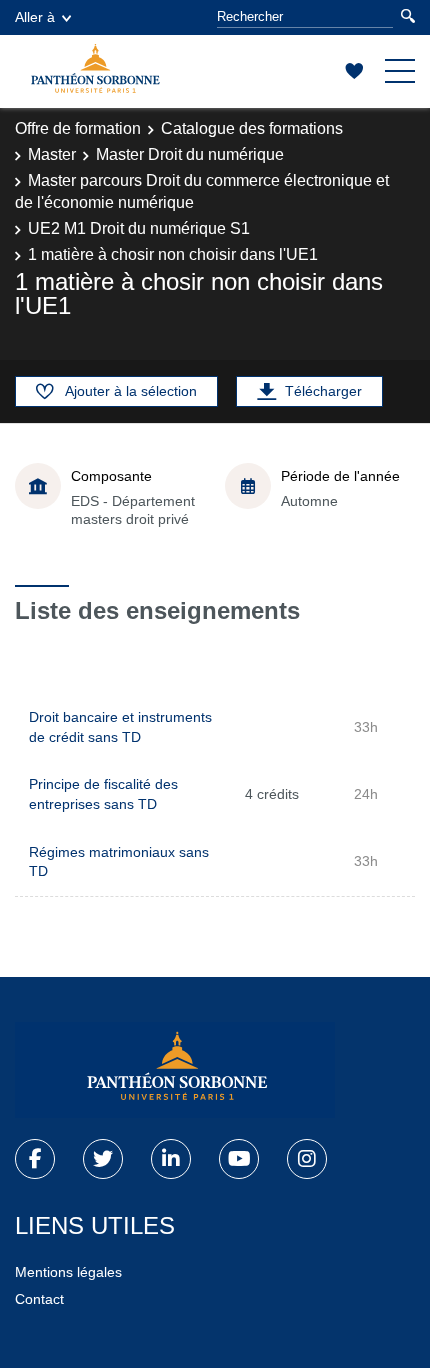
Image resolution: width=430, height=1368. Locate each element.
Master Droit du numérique (190, 154)
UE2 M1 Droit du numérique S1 (139, 228)
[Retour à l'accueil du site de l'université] (175, 1070)
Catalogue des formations (252, 128)
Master (52, 154)
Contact (39, 1299)
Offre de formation (78, 128)
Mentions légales (68, 1272)
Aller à (35, 17)
